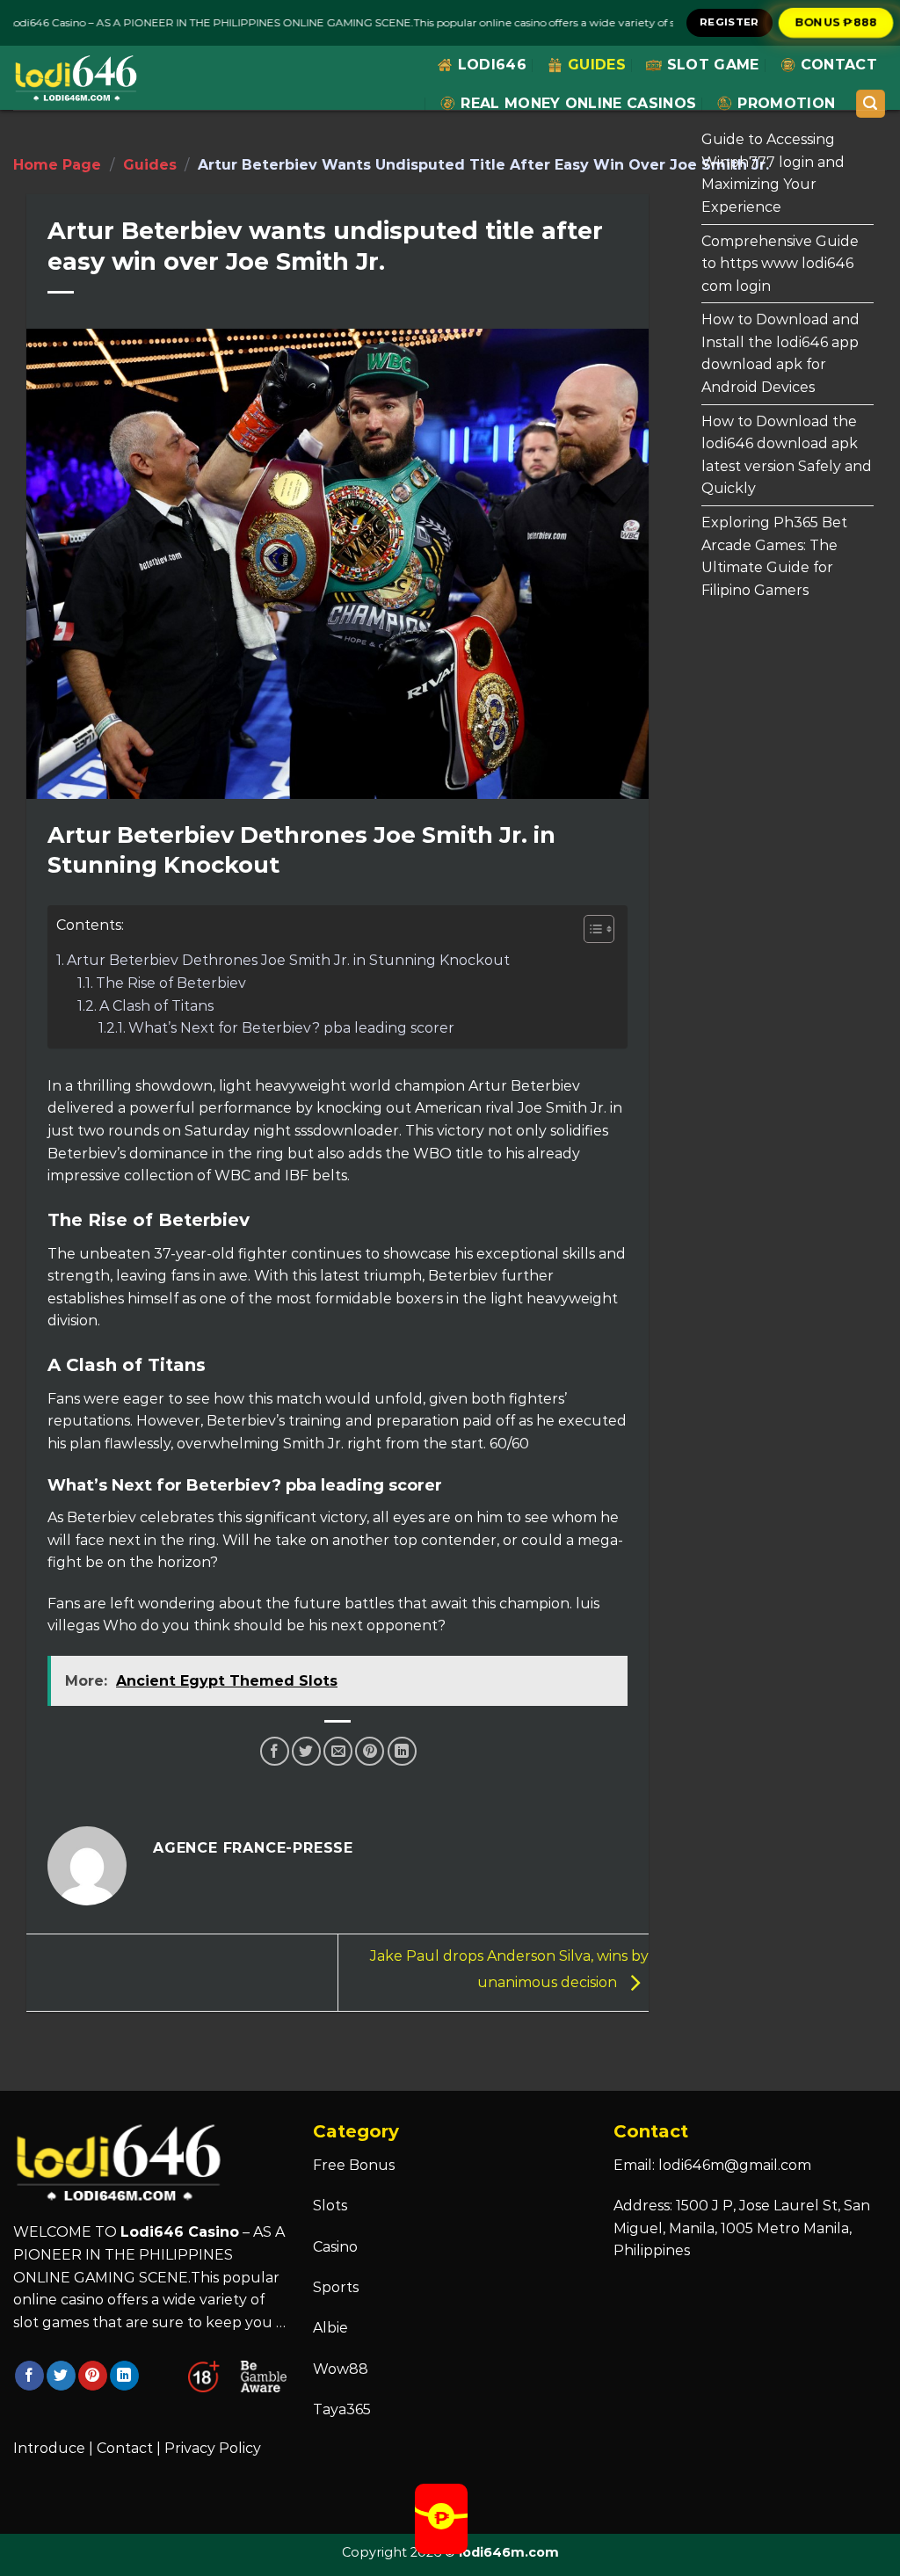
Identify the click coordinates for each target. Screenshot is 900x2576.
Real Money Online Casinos (578, 103)
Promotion (786, 103)
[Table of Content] (599, 929)
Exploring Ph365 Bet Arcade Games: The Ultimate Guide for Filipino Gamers (774, 556)
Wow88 (341, 2369)
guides (597, 65)
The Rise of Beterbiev (171, 983)
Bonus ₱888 (836, 22)
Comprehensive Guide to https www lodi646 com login (780, 264)
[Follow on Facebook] (29, 2376)
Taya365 (342, 2409)
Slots (330, 2206)
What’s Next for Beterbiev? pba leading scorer (291, 1028)
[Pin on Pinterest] (370, 1751)
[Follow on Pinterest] (93, 2376)
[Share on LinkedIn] (402, 1751)
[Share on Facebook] (275, 1751)
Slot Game (713, 65)
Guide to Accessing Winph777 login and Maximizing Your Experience (773, 173)
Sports (336, 2287)
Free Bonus (354, 2165)
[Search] (871, 104)
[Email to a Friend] (338, 1751)
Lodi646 (492, 65)
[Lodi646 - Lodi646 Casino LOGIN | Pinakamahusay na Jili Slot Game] (76, 78)
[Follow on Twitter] (61, 2376)
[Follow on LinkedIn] (124, 2376)
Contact (839, 65)
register (729, 22)
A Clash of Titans (156, 1006)
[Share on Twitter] (306, 1751)
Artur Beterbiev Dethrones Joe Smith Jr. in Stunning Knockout (288, 960)
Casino (335, 2247)
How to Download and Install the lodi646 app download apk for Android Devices (780, 353)
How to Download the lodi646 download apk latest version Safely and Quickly (787, 455)
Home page (57, 165)
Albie (330, 2328)
